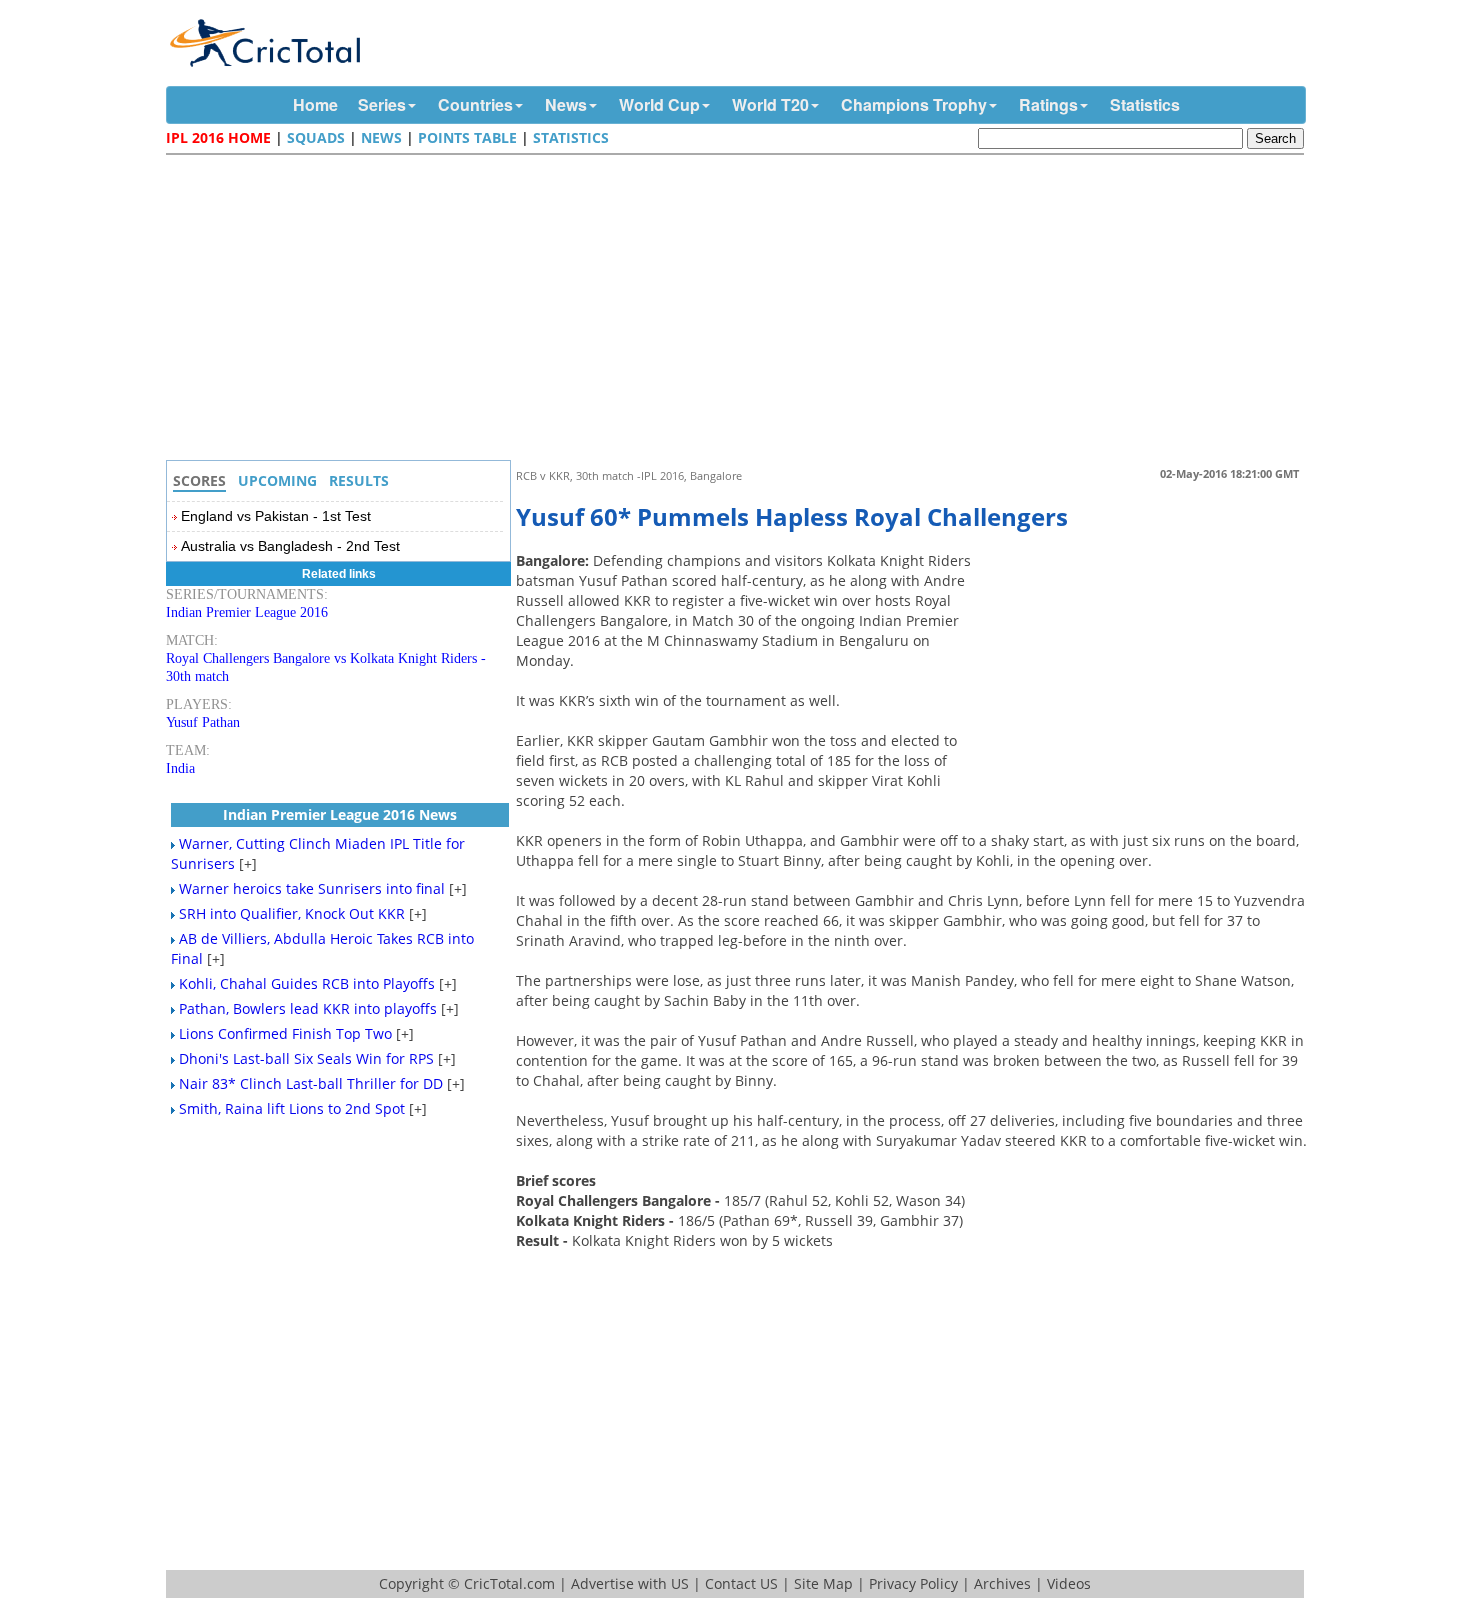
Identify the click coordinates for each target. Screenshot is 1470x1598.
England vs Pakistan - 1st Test (276, 516)
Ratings (1048, 104)
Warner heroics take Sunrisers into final (312, 888)
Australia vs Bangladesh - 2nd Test (290, 546)
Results (359, 480)
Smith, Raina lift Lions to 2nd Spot (292, 1108)
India (180, 768)
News (566, 104)
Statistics (1145, 104)
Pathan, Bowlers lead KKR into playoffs (308, 1008)
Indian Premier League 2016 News (340, 814)
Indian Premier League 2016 (247, 612)
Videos (1069, 1583)
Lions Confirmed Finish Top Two (285, 1033)
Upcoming (277, 480)
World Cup (659, 104)
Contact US (741, 1583)
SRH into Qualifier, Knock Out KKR (292, 913)
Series (382, 104)
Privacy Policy (913, 1583)
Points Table (467, 137)
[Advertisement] (740, 310)
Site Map (823, 1583)
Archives (1002, 1583)
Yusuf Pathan (203, 722)
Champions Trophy (914, 104)
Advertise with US (630, 1583)
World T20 (770, 104)
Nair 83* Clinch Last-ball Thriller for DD (311, 1083)
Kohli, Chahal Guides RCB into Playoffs (307, 983)
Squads (316, 137)
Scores (199, 480)
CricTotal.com (509, 1583)
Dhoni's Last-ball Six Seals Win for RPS (306, 1058)
